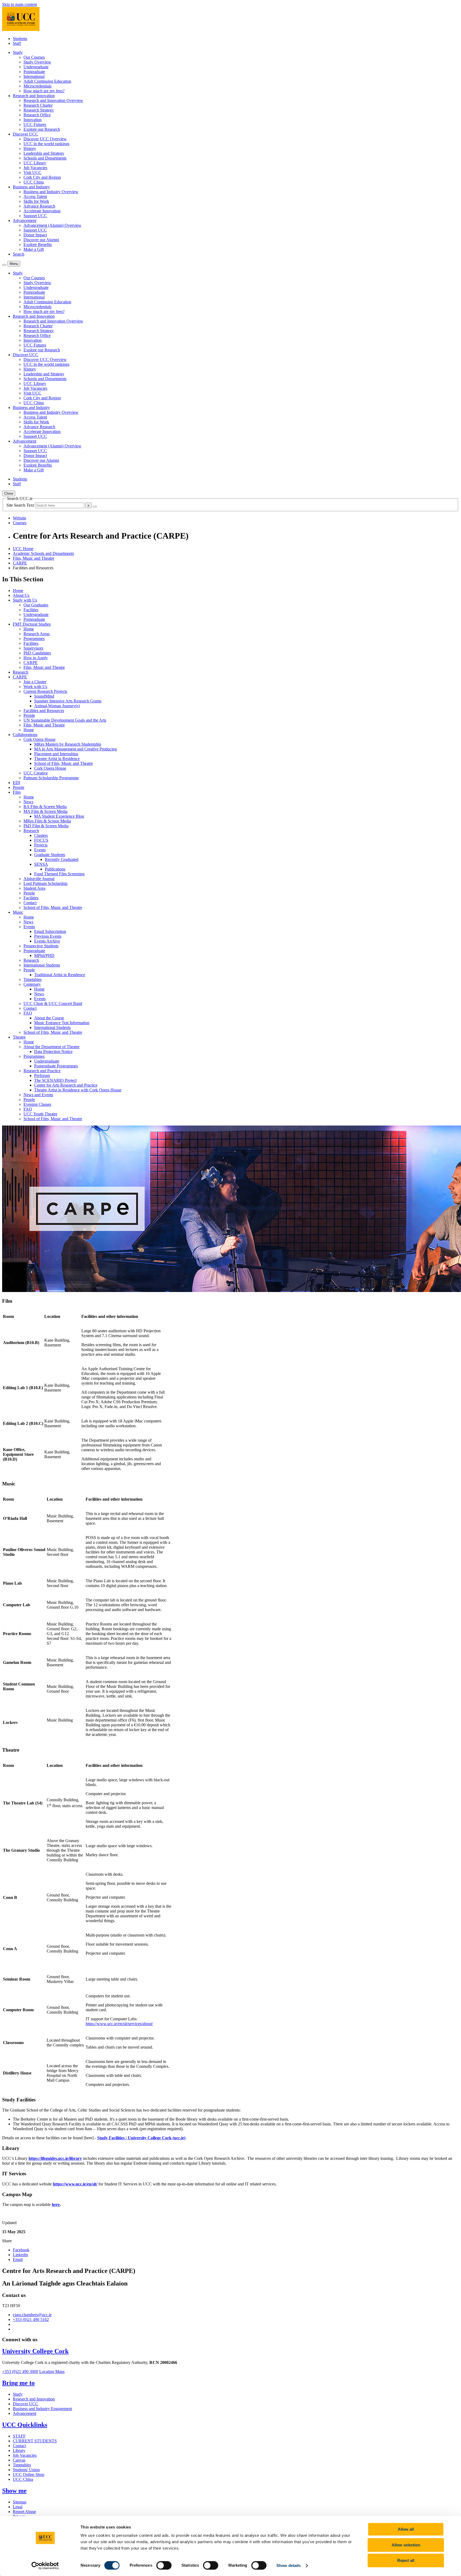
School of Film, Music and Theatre (63, 763)
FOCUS (41, 840)
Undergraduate (36, 67)
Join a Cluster (35, 682)
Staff (17, 43)
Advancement (25, 2413)
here (56, 2205)
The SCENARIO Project (55, 1080)
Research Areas (37, 634)
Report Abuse (24, 2512)
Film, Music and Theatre (33, 558)
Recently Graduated (62, 859)
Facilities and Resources (44, 711)
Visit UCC (32, 172)
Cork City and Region (42, 177)
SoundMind (44, 696)
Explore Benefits (38, 245)
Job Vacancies (35, 168)
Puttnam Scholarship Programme (51, 778)
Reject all (406, 2560)
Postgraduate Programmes (56, 1066)
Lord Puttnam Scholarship (45, 883)
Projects (41, 845)
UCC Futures (35, 124)
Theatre (19, 1037)
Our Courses (34, 57)
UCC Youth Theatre (40, 1114)
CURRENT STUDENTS (35, 2441)
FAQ (28, 1013)
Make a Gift (34, 249)
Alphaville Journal (39, 879)
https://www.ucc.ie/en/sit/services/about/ (119, 2024)
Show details (289, 2565)
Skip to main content (19, 4)
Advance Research (39, 206)
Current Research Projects (45, 691)
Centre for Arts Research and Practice (66, 1085)
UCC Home (23, 549)
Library (19, 2450)
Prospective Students (41, 946)
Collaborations (25, 735)
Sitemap (20, 2502)
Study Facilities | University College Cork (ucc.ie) (141, 2138)
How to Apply (36, 658)
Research (21, 672)
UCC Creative (36, 773)
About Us (21, 595)
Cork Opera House (39, 739)
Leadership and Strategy (44, 153)
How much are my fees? (44, 91)
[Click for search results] (95, 507)
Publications (55, 869)
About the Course (49, 1018)
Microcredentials (37, 86)
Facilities (31, 610)
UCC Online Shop (29, 2474)
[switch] (164, 2565)
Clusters (41, 835)
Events (40, 850)
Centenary (32, 984)
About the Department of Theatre (51, 1047)
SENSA (41, 864)
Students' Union (26, 2470)
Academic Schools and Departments (43, 553)
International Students (42, 965)
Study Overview (37, 62)
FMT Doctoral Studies (32, 624)
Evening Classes (37, 1104)
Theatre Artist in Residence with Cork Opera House (78, 1090)
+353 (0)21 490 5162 (31, 2319)
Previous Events (48, 936)
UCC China (34, 182)
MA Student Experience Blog (59, 816)
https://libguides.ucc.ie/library (55, 2158)
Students (20, 39)
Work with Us (35, 687)
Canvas (19, 2460)
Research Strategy (39, 110)
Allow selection (406, 2545)
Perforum (42, 1076)
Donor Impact (35, 235)
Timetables (33, 979)
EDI (16, 783)
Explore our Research (42, 129)
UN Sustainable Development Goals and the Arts (65, 720)
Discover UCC (25, 2404)
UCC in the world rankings (46, 144)
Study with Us (25, 600)
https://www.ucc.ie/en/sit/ (75, 2184)
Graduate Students (50, 855)
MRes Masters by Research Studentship (68, 744)
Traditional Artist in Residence (60, 975)
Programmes (34, 639)
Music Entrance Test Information (62, 1023)
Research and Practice (42, 1071)
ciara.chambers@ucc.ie (32, 2315)
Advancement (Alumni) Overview (52, 225)
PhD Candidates (37, 653)
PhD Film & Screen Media (46, 826)
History (30, 148)
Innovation (33, 120)
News (28, 802)
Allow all (406, 2529)
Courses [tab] (20, 523)
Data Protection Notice (53, 1052)
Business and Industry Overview (51, 192)
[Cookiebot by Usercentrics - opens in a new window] (45, 2566)
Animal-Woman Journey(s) (57, 706)
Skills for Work (36, 201)
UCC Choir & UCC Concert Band (53, 1003)
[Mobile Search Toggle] (4, 265)
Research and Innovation (34, 2399)
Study (18, 2394)
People (29, 715)
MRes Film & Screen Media (47, 821)
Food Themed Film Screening (59, 874)
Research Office (37, 115)
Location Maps (52, 2372)
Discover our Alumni (41, 240)
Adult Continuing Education (47, 81)
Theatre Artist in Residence (57, 759)
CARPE (20, 563)
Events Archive (47, 941)
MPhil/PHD (44, 955)
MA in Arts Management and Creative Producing (75, 749)
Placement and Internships (56, 754)
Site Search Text (21, 505)
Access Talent (35, 196)
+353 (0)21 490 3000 (20, 2372)
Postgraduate (34, 72)
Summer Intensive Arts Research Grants (68, 701)
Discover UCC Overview (45, 139)
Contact (30, 903)
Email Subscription (50, 931)
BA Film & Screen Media (45, 807)
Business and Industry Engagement (42, 2409)
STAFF (19, 2436)
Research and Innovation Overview (53, 100)
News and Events (38, 1095)
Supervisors (33, 648)
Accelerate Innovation (42, 211)
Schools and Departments (45, 158)
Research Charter (38, 105)
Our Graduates (36, 605)
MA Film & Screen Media (45, 811)
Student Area (34, 888)
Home (18, 591)
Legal (18, 2507)
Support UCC (35, 216)
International (34, 76)
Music (18, 912)
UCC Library (35, 163)
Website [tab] (19, 518)
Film (17, 792)
